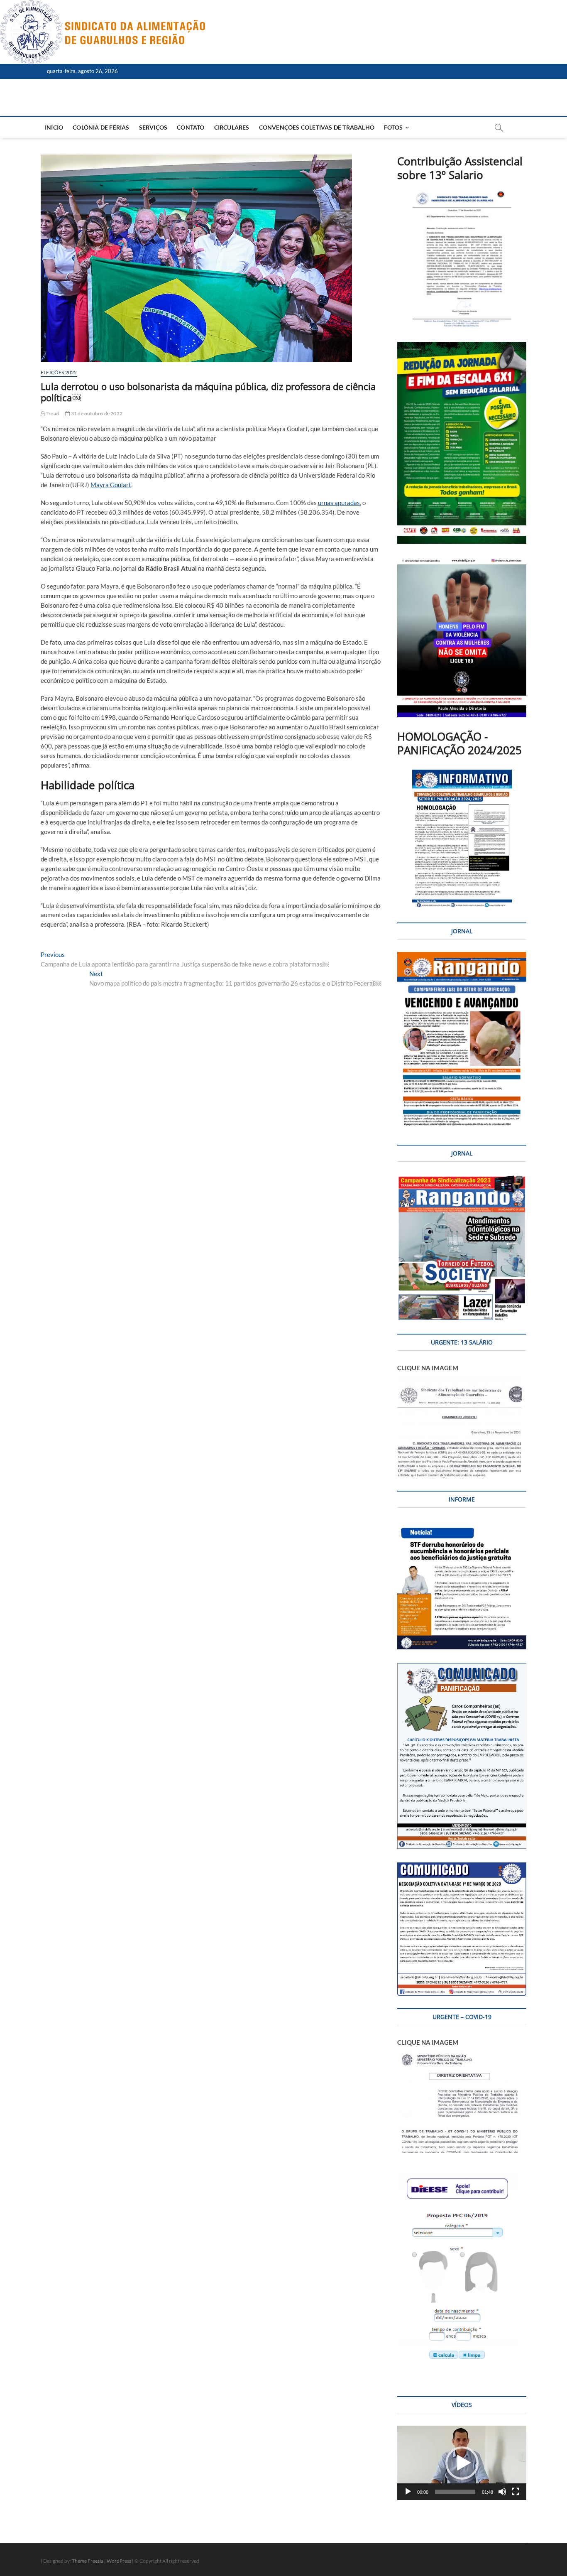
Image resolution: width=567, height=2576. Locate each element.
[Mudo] (502, 2492)
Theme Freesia (88, 2561)
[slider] (455, 2492)
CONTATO (191, 127)
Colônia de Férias (101, 127)
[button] (462, 2463)
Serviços (153, 127)
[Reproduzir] (408, 2492)
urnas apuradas (339, 503)
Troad (52, 413)
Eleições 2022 (59, 372)
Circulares (232, 127)
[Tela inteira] (516, 2492)
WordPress (119, 2561)
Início (54, 127)
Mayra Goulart (111, 485)
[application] (462, 2463)
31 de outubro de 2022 (96, 413)
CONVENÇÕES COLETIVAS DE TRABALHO (317, 127)
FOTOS (393, 127)
